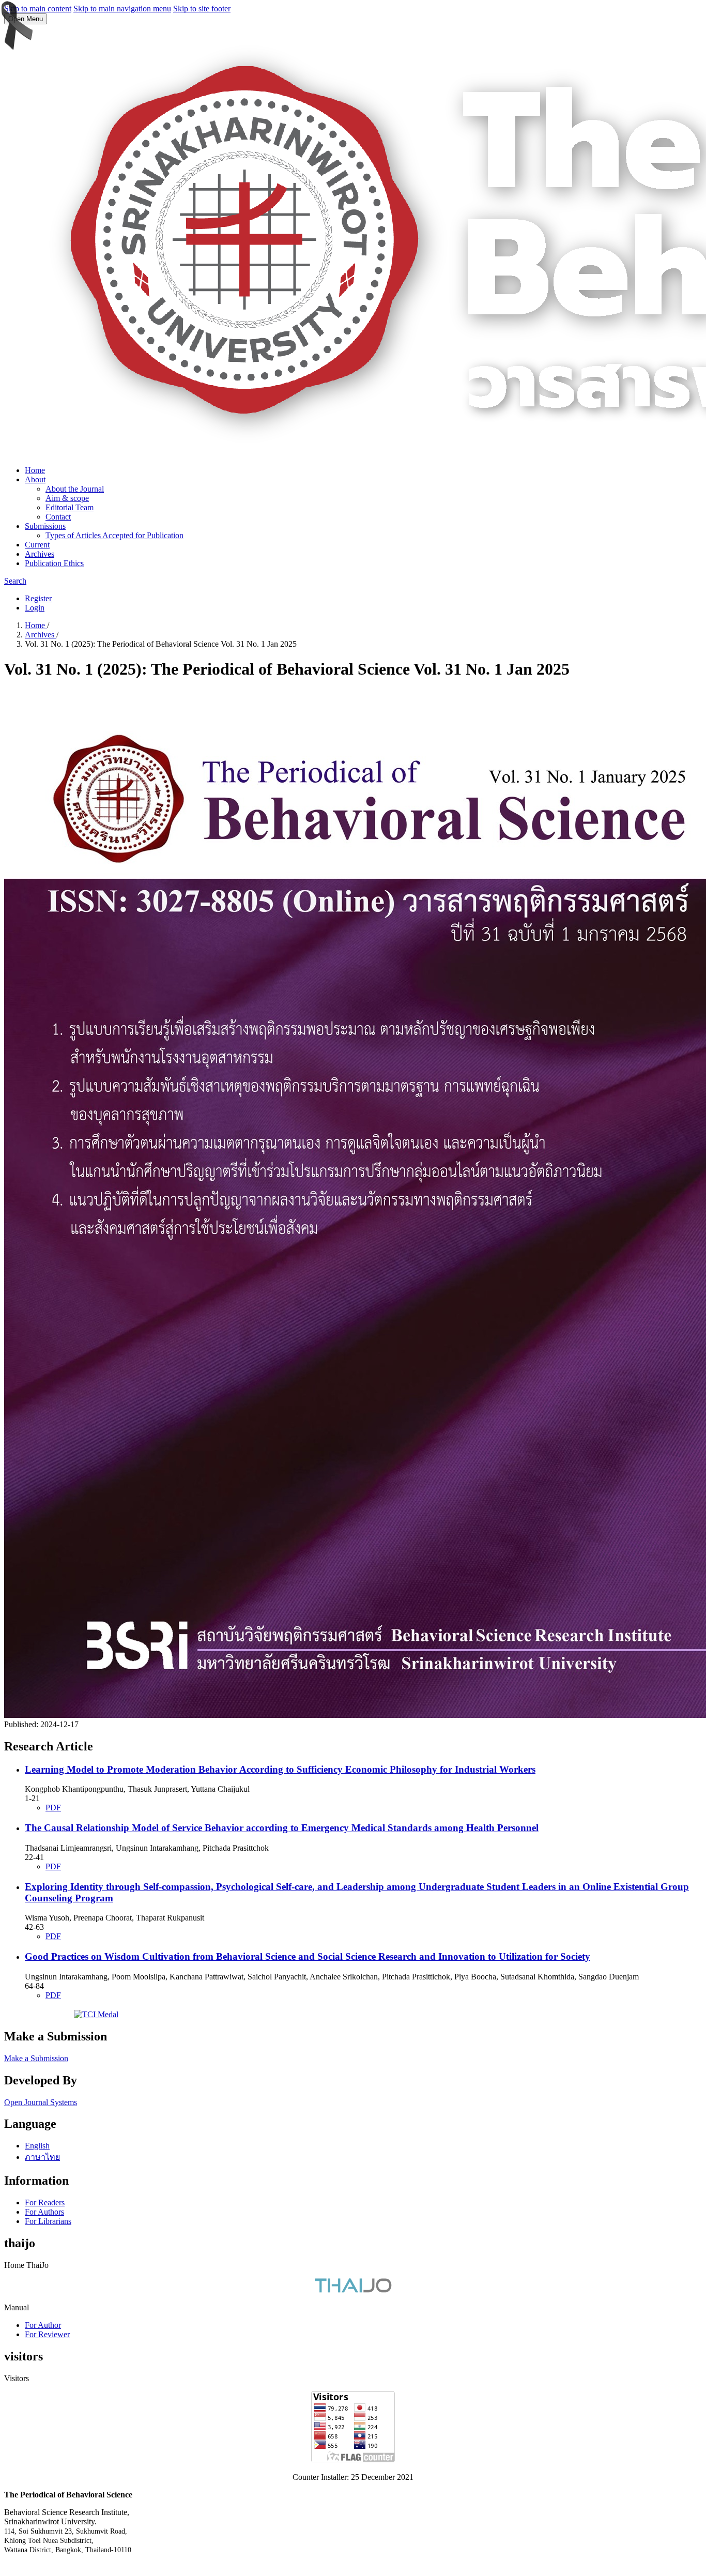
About (35, 479)
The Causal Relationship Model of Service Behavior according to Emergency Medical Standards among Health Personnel (282, 1828)
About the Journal (75, 489)
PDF (53, 1808)
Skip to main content (38, 9)
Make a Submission (36, 2058)
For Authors (44, 2212)
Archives (40, 554)
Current (37, 545)
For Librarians (48, 2221)
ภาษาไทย (42, 2157)
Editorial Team (70, 507)
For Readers (45, 2202)
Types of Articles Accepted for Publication (114, 535)
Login (35, 608)
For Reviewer (47, 2334)
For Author (43, 2325)
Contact (58, 517)
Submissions (45, 526)
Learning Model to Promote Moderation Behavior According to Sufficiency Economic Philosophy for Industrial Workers (280, 1769)
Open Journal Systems (41, 2102)
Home (35, 470)
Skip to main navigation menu (122, 9)
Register (38, 598)
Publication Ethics (54, 563)
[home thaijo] (353, 2290)
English (37, 2146)
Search (15, 581)
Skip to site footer (202, 9)
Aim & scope (67, 498)
